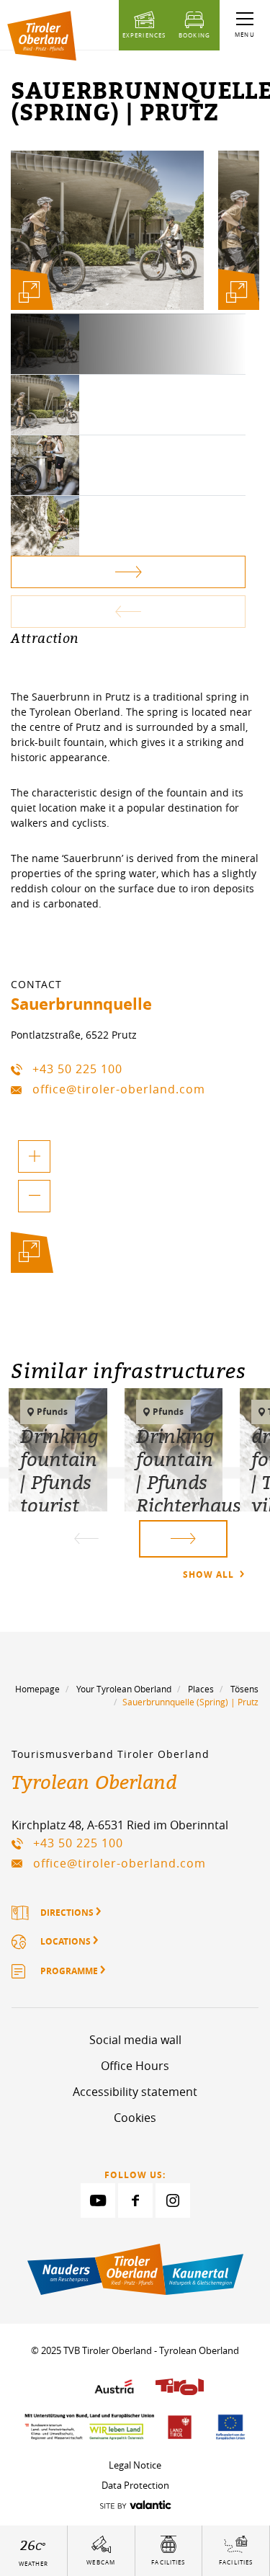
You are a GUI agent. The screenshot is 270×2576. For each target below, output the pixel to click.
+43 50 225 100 (77, 1069)
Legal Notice (135, 2465)
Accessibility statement (135, 2092)
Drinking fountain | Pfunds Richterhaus (189, 1470)
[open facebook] (135, 2200)
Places (201, 1689)
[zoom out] (34, 1196)
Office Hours (135, 2066)
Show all (210, 1575)
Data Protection (135, 2485)
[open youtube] (98, 2200)
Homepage (37, 1689)
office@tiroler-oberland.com (119, 1089)
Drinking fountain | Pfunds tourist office (59, 1482)
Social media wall (135, 2040)
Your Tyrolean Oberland (124, 1689)
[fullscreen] (29, 292)
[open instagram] (173, 2200)
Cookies (135, 2118)
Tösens (244, 1689)
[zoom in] (34, 1156)
